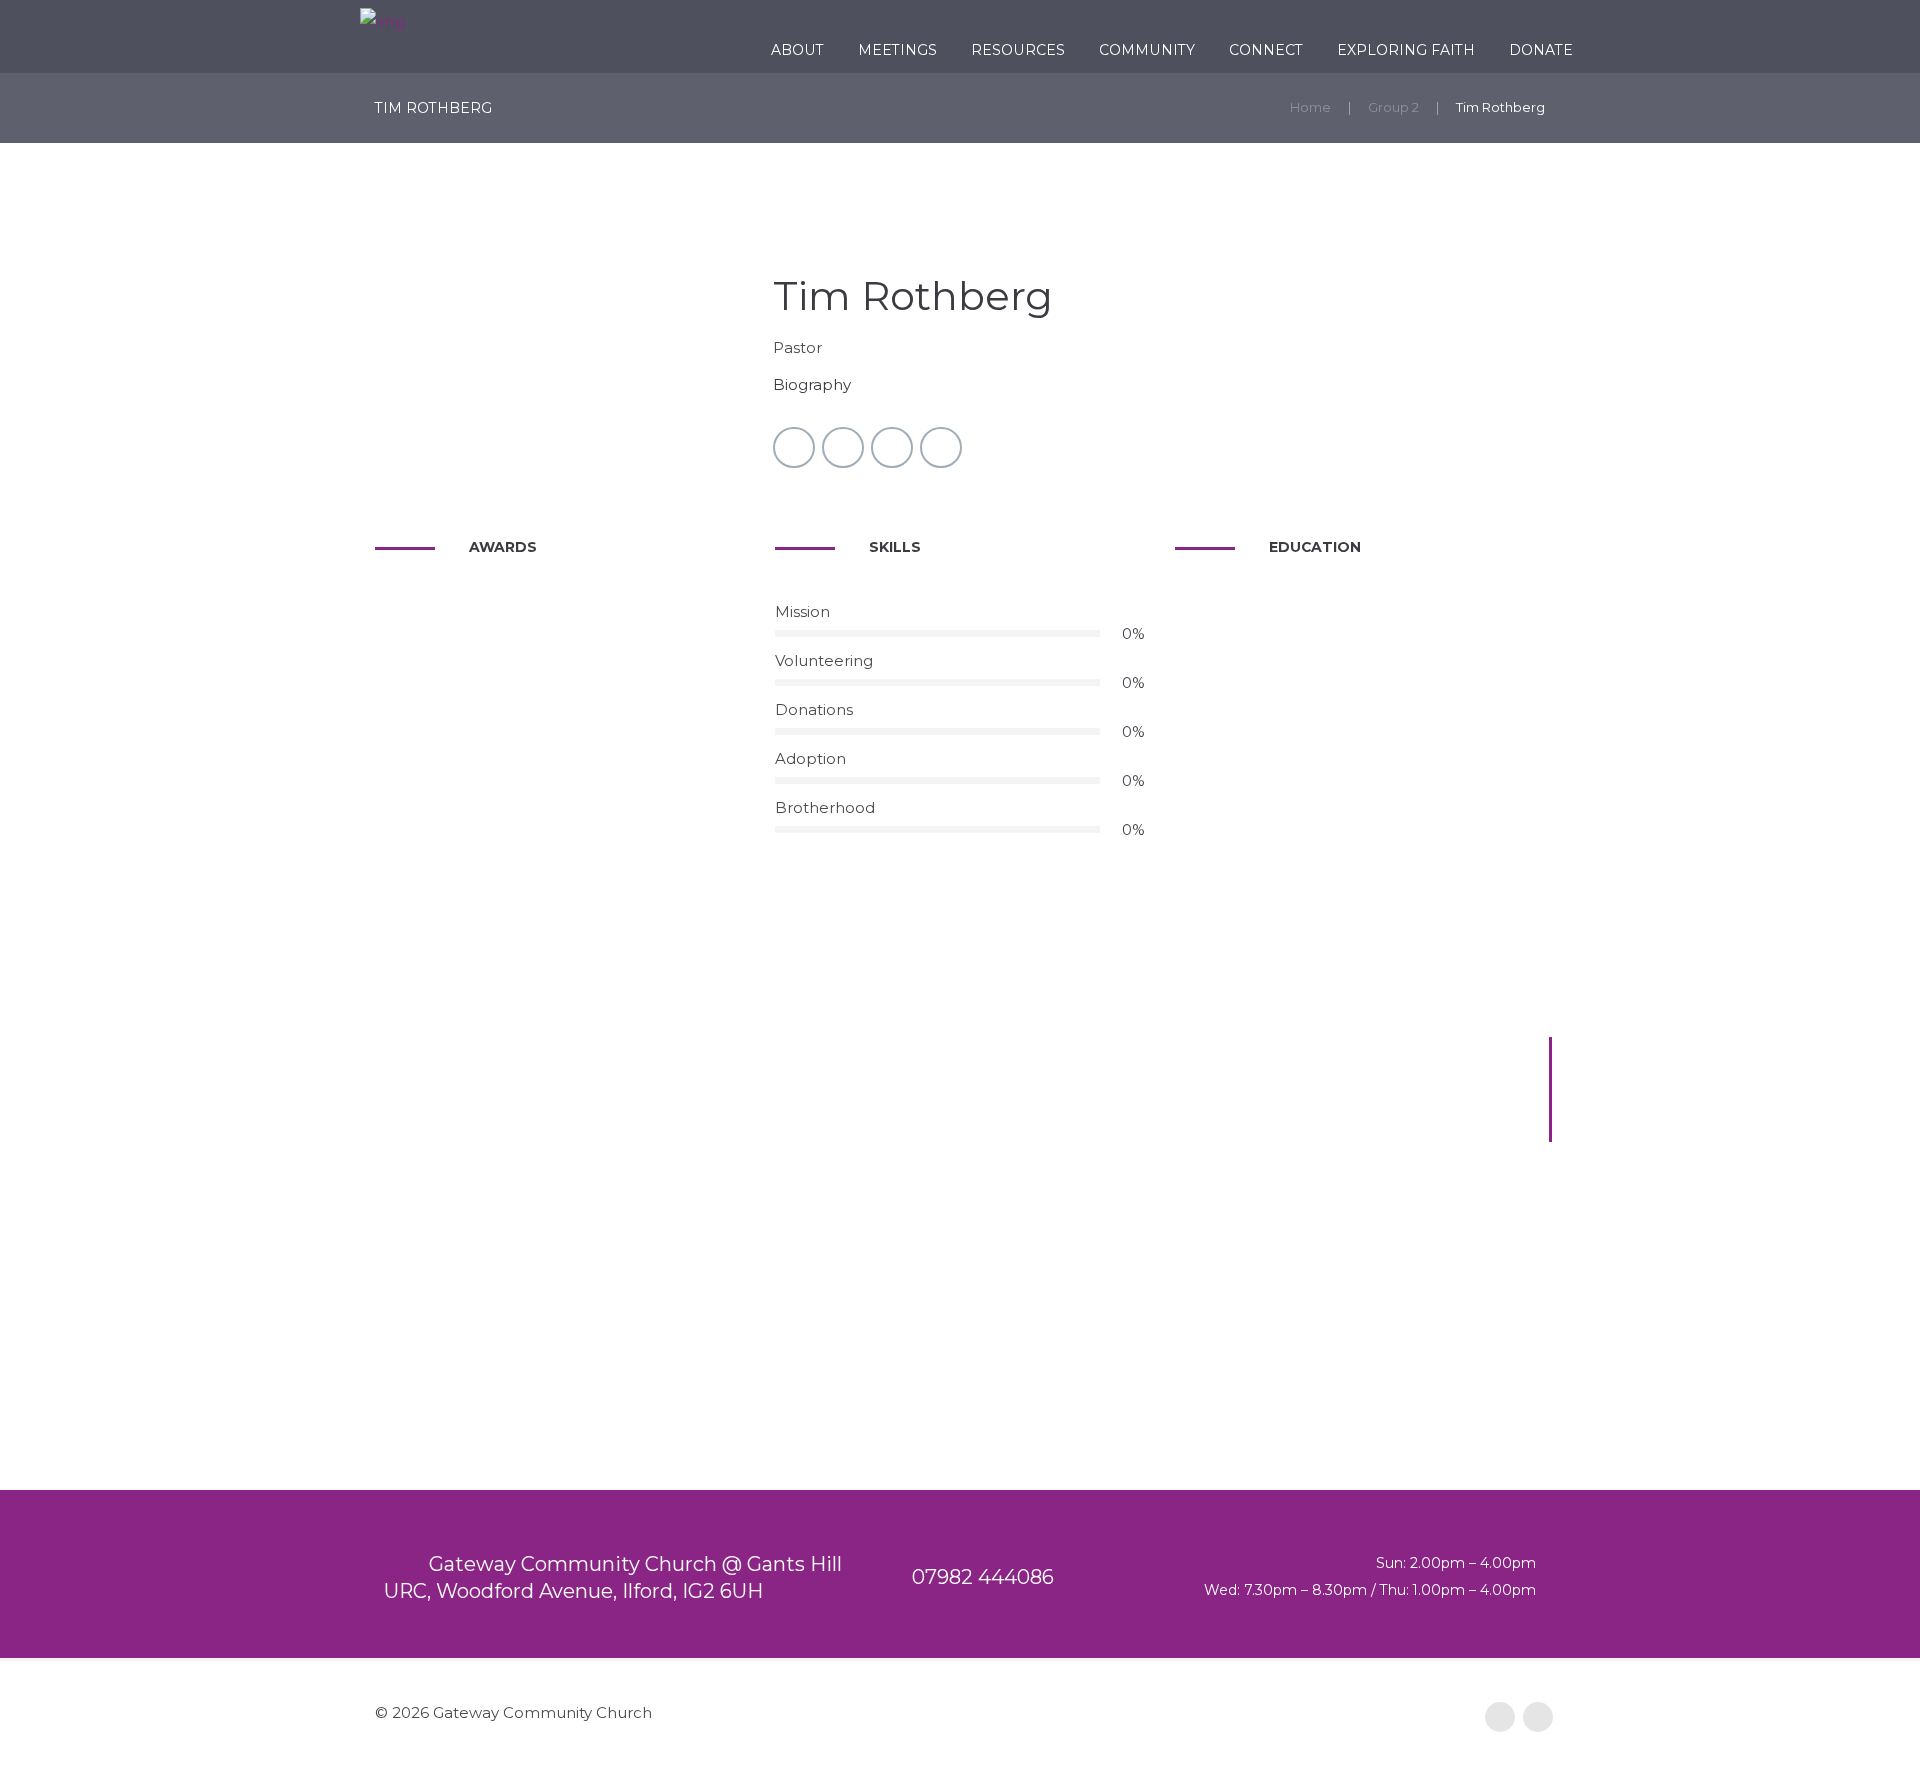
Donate (1541, 50)
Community (1147, 50)
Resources (1018, 50)
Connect (1266, 50)
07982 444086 (983, 1577)
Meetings (897, 50)
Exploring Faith (1406, 50)
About (797, 50)
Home (1310, 107)
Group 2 (1393, 107)
